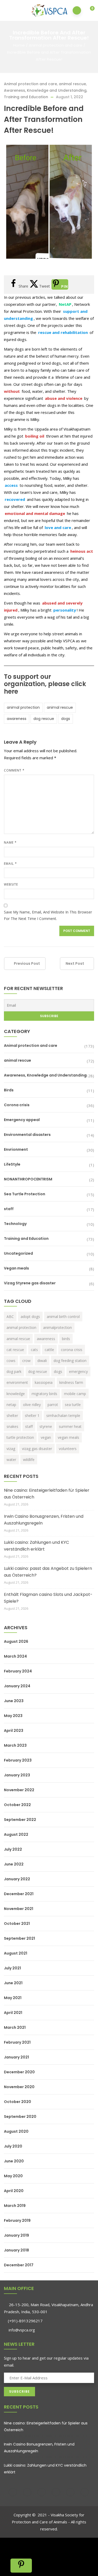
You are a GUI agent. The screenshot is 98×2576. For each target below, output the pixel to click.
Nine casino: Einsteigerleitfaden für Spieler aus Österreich (47, 1494)
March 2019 (15, 2206)
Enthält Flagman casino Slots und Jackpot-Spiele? (48, 1598)
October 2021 (17, 1924)
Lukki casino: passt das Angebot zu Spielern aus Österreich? (48, 1572)
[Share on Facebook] (15, 2544)
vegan (46, 1437)
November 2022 (19, 1790)
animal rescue (72, 84)
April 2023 (14, 1731)
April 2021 (13, 2013)
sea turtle (73, 1405)
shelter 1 (32, 1415)
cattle (49, 1350)
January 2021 (16, 2057)
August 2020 (16, 2131)
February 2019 (17, 2220)
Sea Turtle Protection (25, 1194)
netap (11, 1405)
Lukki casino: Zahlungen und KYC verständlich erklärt (36, 1546)
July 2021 (12, 1968)
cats (34, 1350)
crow (26, 1361)
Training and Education (26, 97)
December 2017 (19, 2265)
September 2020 (20, 2117)
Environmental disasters (27, 1135)
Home (19, 45)
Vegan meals (16, 1268)
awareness (17, 719)
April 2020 (14, 2191)
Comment (14, 770)
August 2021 (16, 1953)
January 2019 (16, 2235)
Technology (15, 1224)
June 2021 (13, 1983)
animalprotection (57, 1327)
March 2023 (15, 1745)
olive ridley (32, 1405)
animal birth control (63, 1317)
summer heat (70, 1426)
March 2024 (15, 1656)
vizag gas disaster (37, 1449)
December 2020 (19, 2072)
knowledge (16, 1394)
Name (10, 842)
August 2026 (16, 1641)
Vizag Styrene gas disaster (30, 1283)
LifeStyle (12, 1164)
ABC (10, 1317)
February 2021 (17, 2042)
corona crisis (72, 1350)
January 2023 (17, 1775)
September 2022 (20, 1820)
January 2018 (16, 2250)
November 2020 (19, 2087)
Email (10, 864)
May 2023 (13, 1716)
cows (11, 1361)
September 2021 (19, 1938)
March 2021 (15, 2027)
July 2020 (13, 2146)
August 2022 (16, 1834)
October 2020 (18, 2102)
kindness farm (71, 1382)
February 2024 (18, 1671)
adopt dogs (30, 1317)
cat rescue (15, 1350)
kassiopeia (44, 1382)
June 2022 (14, 1864)
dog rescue (44, 719)
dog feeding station (70, 1361)
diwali (42, 1361)
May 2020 (13, 2176)
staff (9, 1209)
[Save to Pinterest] (21, 2566)
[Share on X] (15, 2555)
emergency (78, 1371)
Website (11, 884)
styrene (46, 1426)
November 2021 (19, 1909)
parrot (53, 1405)
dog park (14, 1371)
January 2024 (17, 1686)
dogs (66, 719)
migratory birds (44, 1394)
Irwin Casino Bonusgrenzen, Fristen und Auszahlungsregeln (44, 1520)
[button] (89, 11)
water (11, 1460)
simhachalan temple (63, 1415)
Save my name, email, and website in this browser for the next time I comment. (48, 915)
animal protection (23, 707)
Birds (9, 1090)
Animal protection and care (56, 45)
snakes (12, 1426)
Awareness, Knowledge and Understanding (45, 90)
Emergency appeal (22, 1120)
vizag (11, 1449)
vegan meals (68, 1437)
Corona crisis (17, 1105)
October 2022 (17, 1805)
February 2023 (18, 1760)
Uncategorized (18, 1253)
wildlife (29, 1460)
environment (17, 1382)
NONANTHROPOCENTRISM (28, 1179)
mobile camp (75, 1394)
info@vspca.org (21, 2330)
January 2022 (17, 1879)
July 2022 (13, 1849)
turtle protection (20, 1437)
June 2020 (14, 2161)
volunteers (68, 1449)
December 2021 (19, 1894)
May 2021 (13, 1998)
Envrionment (16, 1149)
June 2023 (14, 1701)
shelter (12, 1415)
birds (66, 1339)
